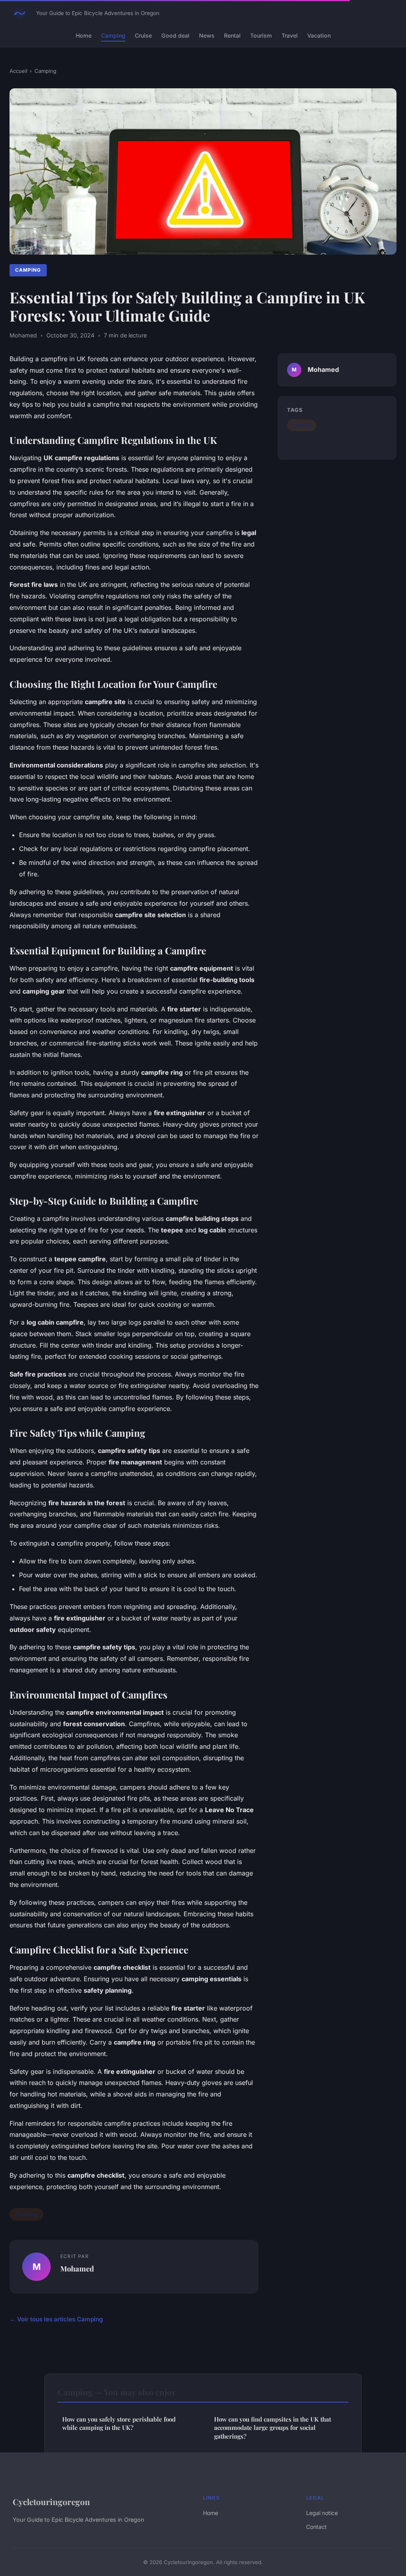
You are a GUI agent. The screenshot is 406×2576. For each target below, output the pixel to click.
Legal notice (322, 2513)
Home (84, 35)
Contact (316, 2527)
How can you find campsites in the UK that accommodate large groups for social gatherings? (273, 2428)
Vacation (319, 35)
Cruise (143, 35)
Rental (232, 35)
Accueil (18, 71)
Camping (113, 35)
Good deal (175, 35)
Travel (290, 35)
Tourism (261, 35)
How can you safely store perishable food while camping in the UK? (119, 2423)
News (207, 35)
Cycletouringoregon (51, 2502)
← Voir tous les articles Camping (56, 2319)
